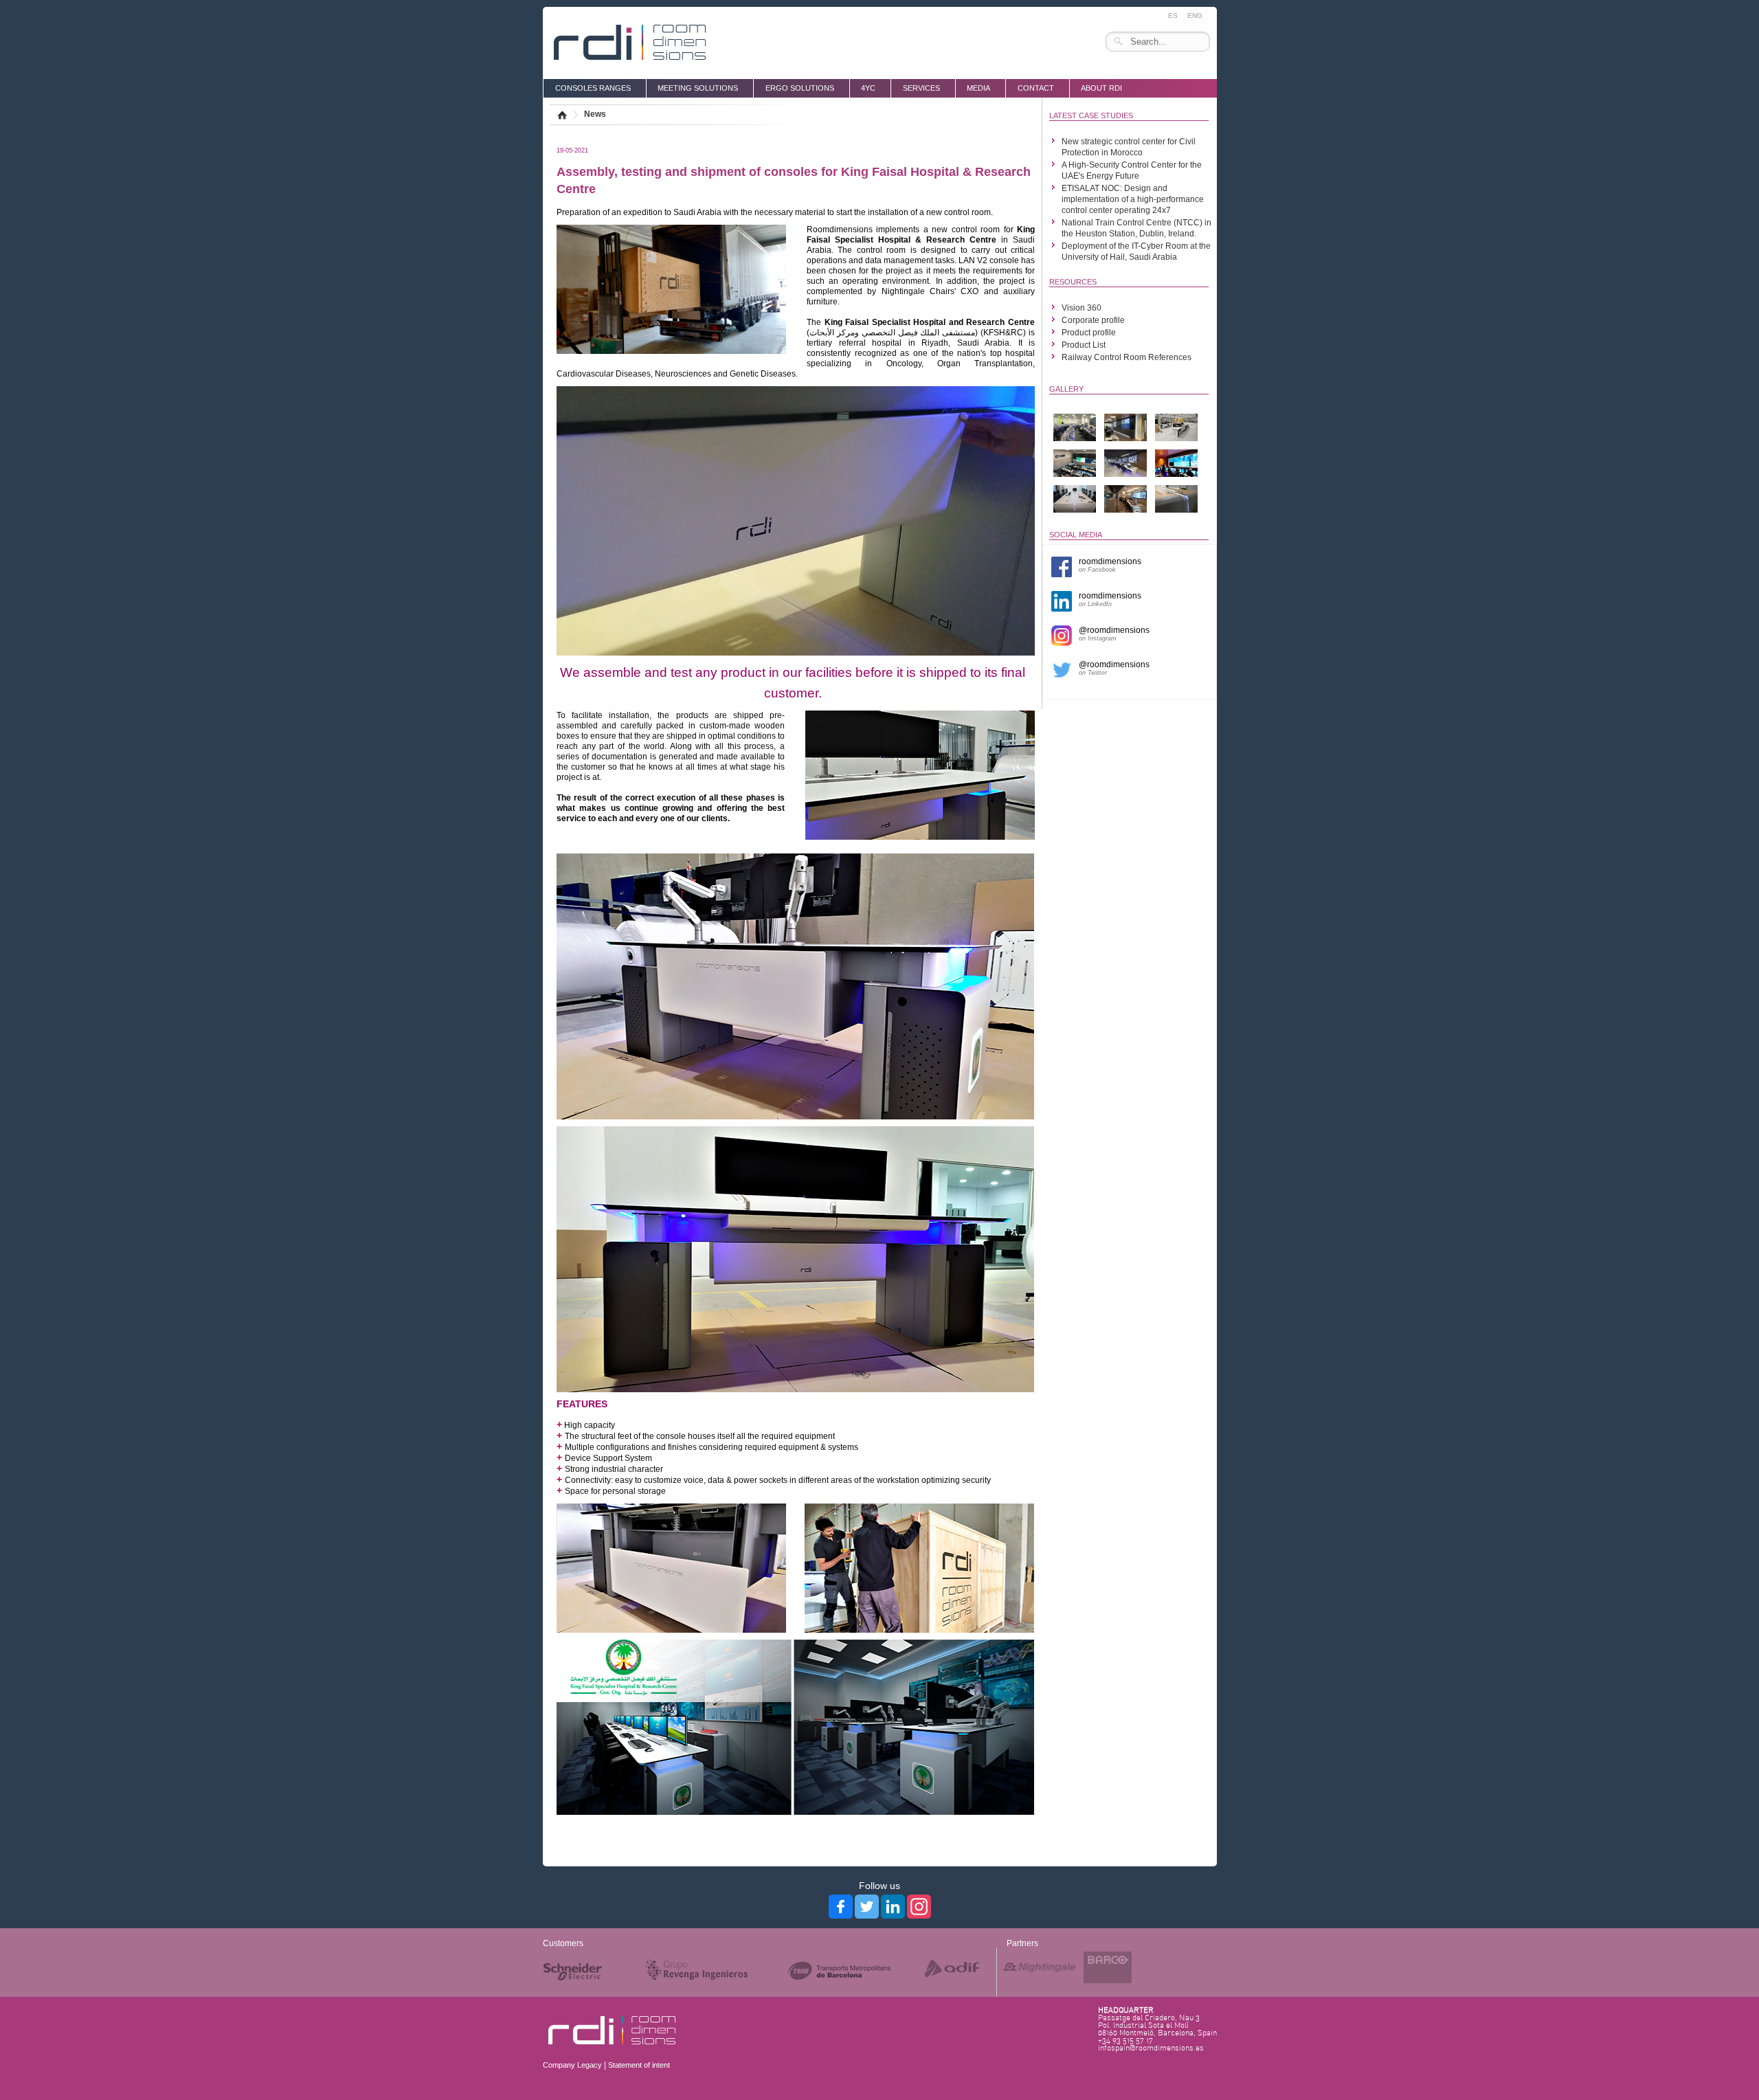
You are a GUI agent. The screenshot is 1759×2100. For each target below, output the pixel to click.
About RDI (1101, 88)
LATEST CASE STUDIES (1091, 115)
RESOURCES (1073, 282)
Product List (1084, 345)
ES (1173, 15)
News (595, 114)
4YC (868, 88)
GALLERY (1066, 389)
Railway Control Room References (1127, 357)
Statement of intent (639, 2065)
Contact (1036, 88)
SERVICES (921, 88)
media (978, 88)
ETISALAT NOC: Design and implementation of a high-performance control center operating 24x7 (1133, 199)
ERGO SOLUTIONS (800, 88)
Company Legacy (572, 2065)
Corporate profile (1093, 320)
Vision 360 (1082, 308)
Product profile (1089, 333)
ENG (1195, 15)
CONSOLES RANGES (593, 88)
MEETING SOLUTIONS (698, 88)
